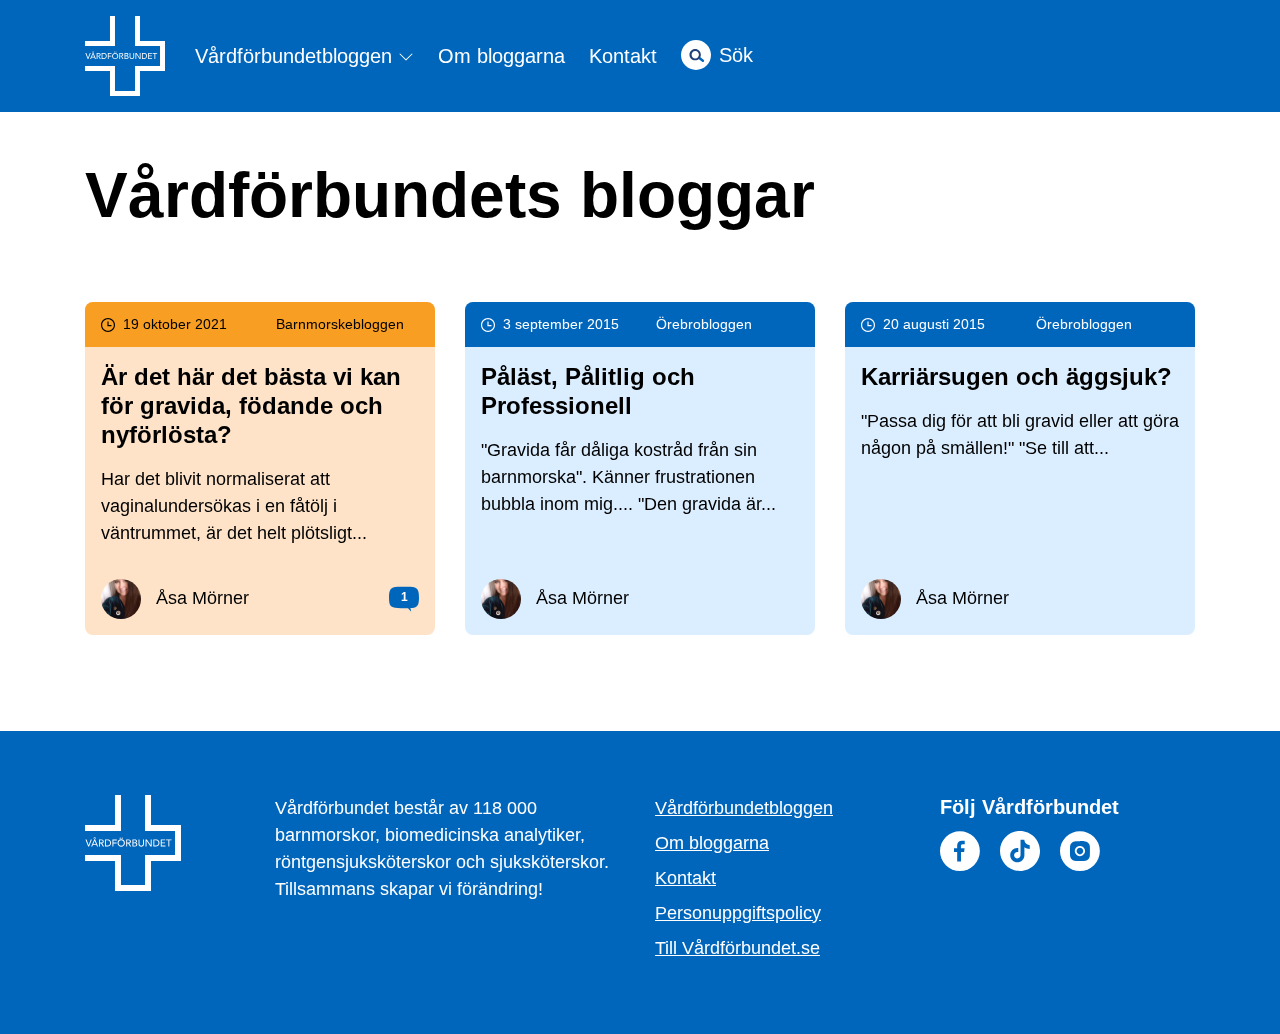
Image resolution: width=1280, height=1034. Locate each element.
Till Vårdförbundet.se (737, 948)
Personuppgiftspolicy (738, 913)
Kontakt (623, 56)
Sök (736, 55)
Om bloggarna (501, 56)
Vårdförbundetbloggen (296, 56)
